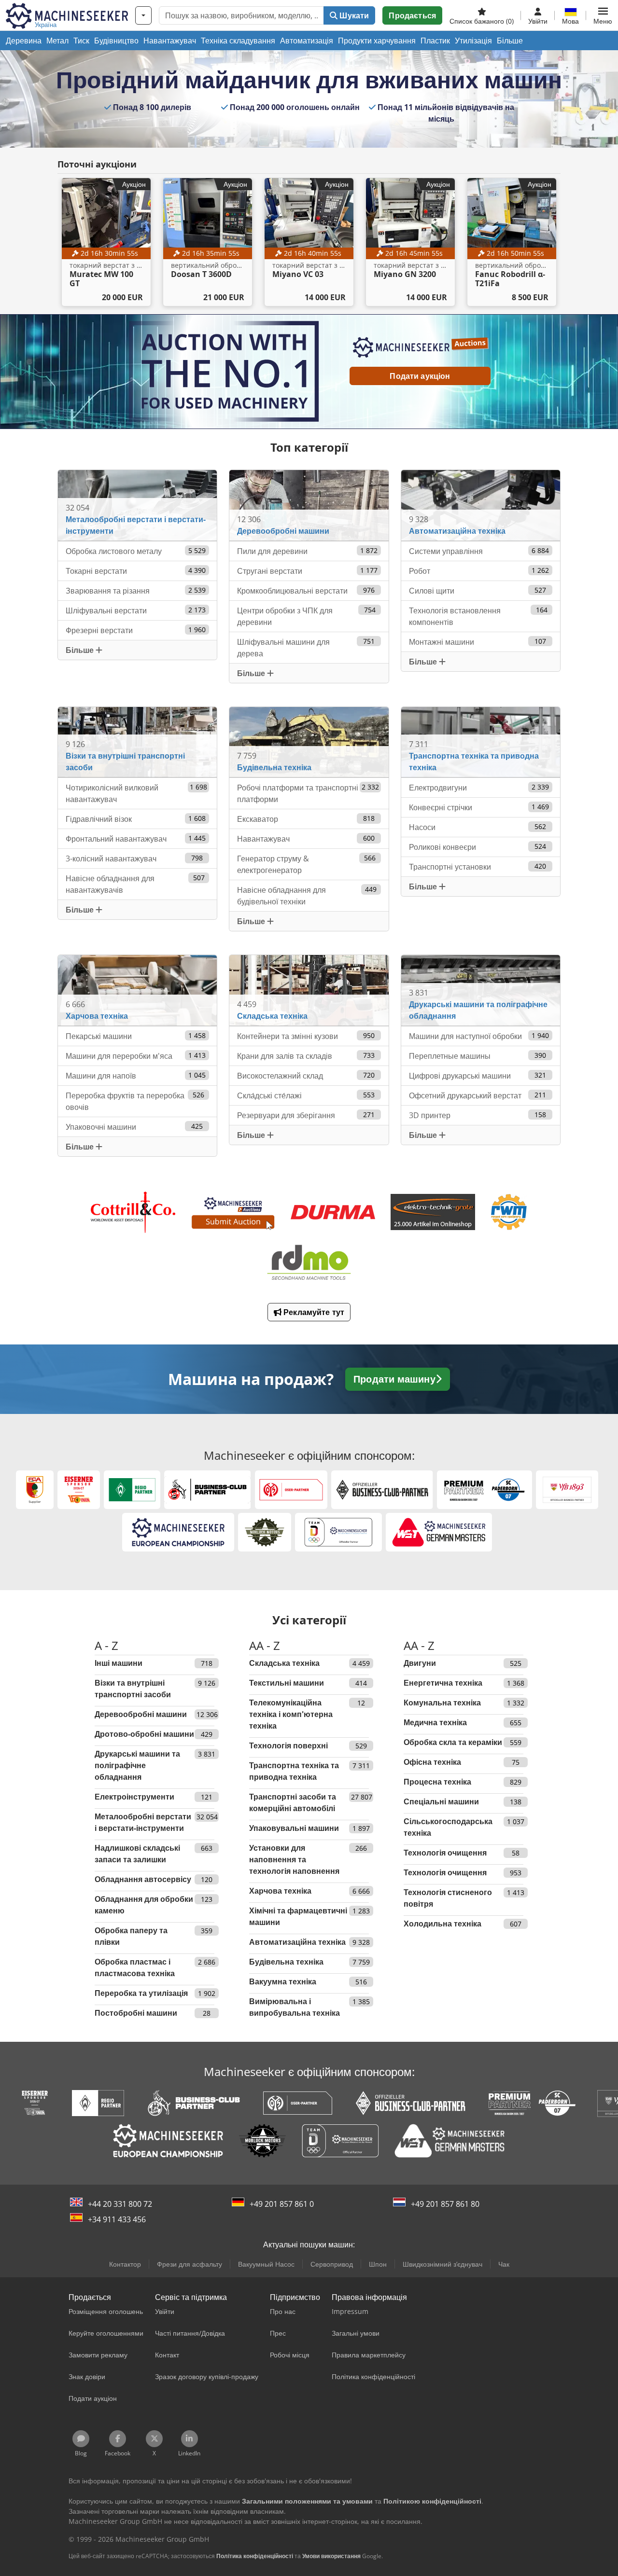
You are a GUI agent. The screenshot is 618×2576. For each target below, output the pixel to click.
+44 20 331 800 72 (120, 2204)
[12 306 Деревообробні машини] (309, 505)
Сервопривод (332, 2264)
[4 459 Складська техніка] (309, 990)
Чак (504, 2264)
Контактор (125, 2264)
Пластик (435, 41)
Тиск (81, 41)
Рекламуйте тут (313, 1312)
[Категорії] (143, 15)
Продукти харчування (377, 41)
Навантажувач (170, 41)
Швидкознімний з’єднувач (442, 2264)
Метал (57, 41)
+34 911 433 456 (117, 2219)
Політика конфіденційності (255, 2556)
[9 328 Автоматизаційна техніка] (481, 505)
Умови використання (331, 2556)
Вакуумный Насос (266, 2264)
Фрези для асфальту (190, 2264)
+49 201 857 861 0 (282, 2204)
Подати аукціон (420, 376)
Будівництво (116, 41)
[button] (603, 15)
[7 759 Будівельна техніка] (309, 741)
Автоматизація (307, 41)
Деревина (24, 41)
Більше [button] (81, 650)
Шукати (353, 15)
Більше (510, 41)
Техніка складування (238, 41)
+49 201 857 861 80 (445, 2204)
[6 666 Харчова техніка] (138, 990)
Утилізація (473, 41)
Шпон (378, 2264)
